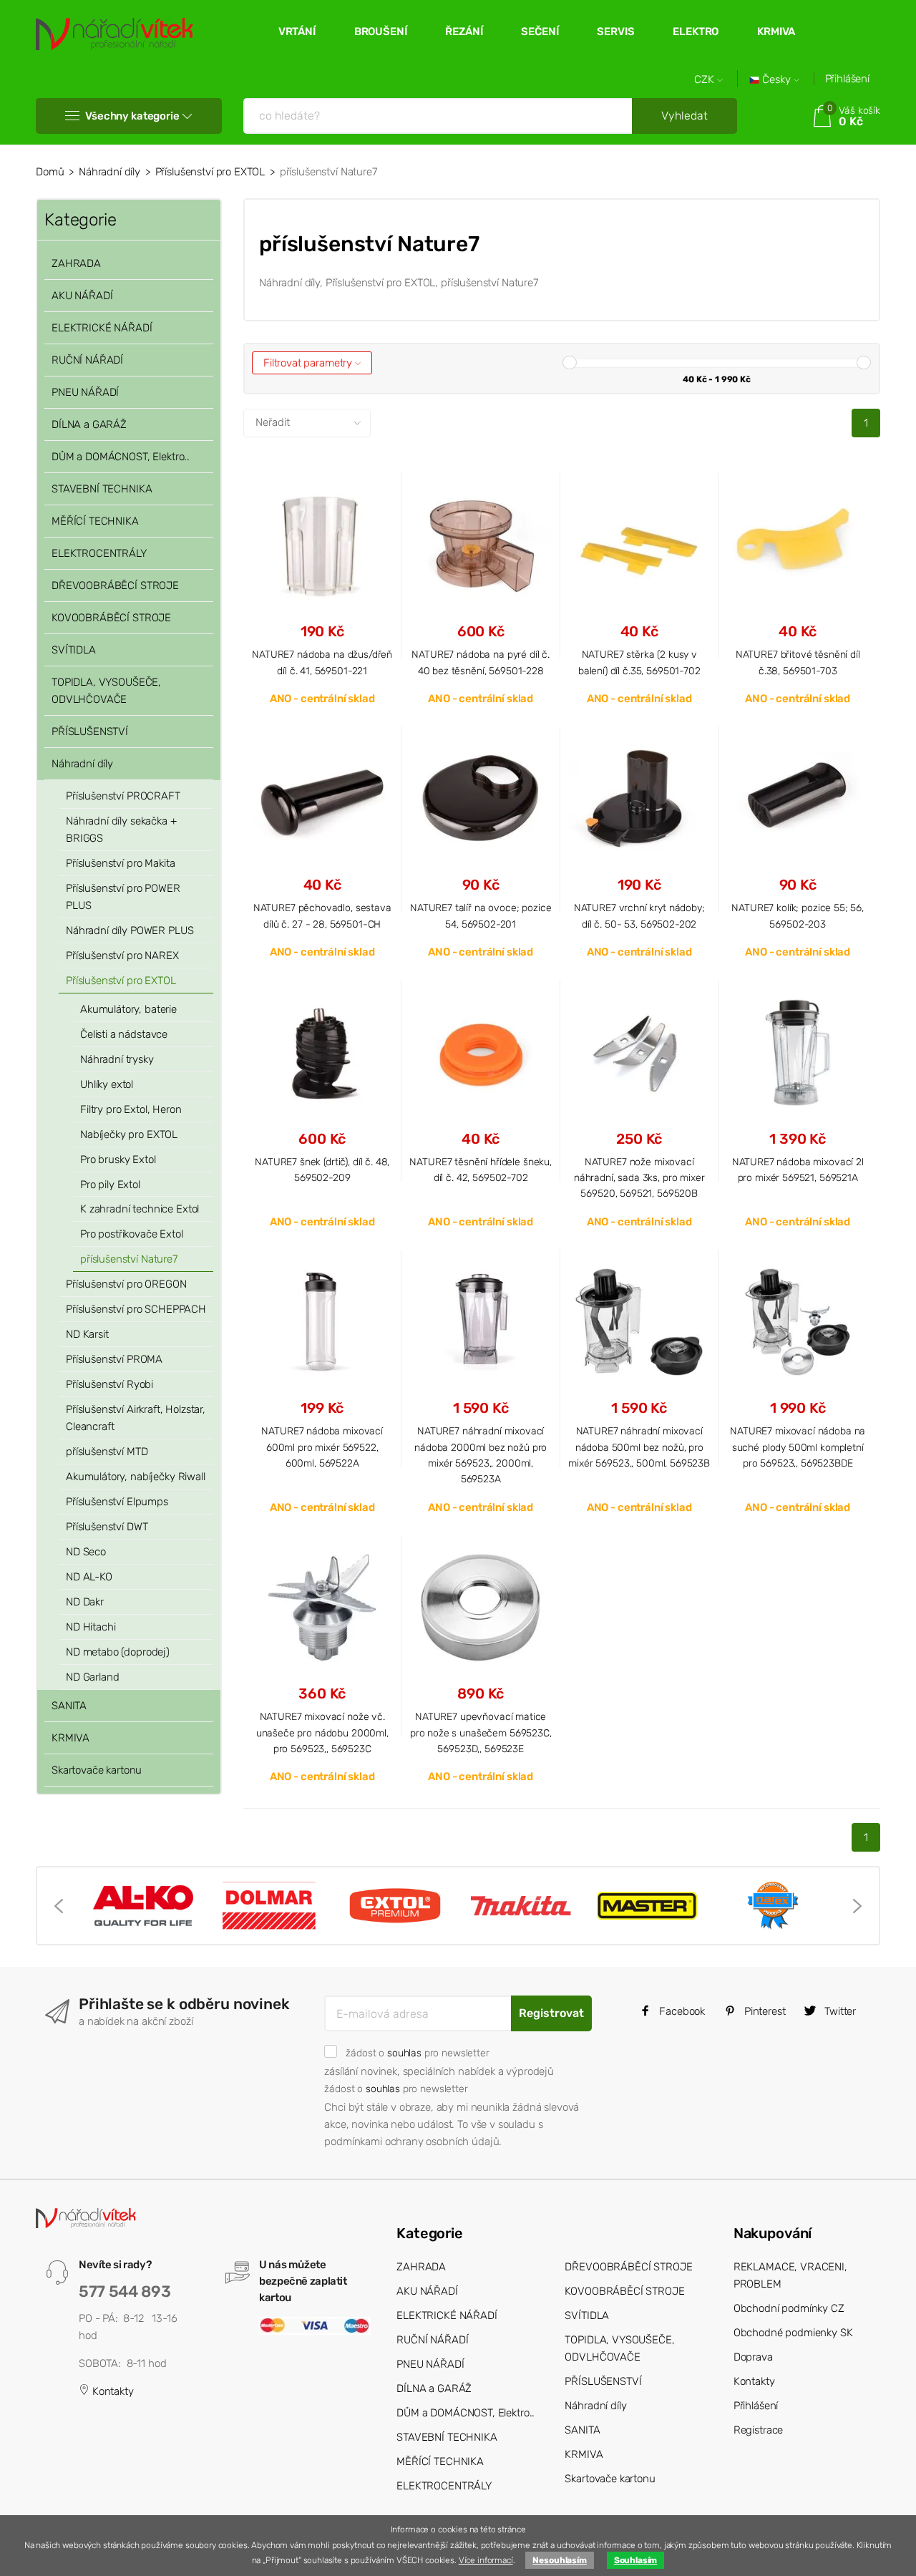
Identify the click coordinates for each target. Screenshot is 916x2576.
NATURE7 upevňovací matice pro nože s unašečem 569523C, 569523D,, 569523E (481, 1732)
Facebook (681, 2011)
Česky (776, 80)
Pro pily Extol (110, 1185)
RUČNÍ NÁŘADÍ (87, 360)
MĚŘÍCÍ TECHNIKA (95, 521)
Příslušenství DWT (107, 1527)
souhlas (404, 2053)
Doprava (753, 2357)
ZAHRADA (76, 263)
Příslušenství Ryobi (109, 1384)
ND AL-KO (89, 1577)
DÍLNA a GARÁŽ (89, 424)
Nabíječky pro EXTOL (129, 1134)
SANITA (69, 1706)
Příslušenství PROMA (114, 1359)
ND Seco (86, 1552)
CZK (706, 80)
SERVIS (615, 31)
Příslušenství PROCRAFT (123, 796)
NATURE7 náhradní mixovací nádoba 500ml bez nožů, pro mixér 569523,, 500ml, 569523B (639, 1447)
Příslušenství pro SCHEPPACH (136, 1309)
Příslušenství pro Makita (120, 863)
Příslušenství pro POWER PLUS (123, 897)
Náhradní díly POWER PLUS (130, 930)
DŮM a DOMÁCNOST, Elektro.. (121, 457)
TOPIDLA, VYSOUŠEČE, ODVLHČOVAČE (106, 691)
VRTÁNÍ (297, 31)
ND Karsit (87, 1334)
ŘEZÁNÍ (464, 31)
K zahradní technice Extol (140, 1209)
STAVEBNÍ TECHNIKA (102, 489)
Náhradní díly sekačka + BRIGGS (121, 830)
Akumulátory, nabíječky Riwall (136, 1477)
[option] (143, 1906)
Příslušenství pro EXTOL (210, 172)
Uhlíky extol (107, 1084)
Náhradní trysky (117, 1059)
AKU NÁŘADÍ (82, 296)
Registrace (759, 2430)
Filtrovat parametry (309, 363)
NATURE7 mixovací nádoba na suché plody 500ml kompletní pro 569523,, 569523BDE (798, 1447)
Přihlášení (848, 79)
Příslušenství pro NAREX (122, 956)
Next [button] (857, 1906)
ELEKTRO (696, 31)
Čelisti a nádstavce (124, 1034)
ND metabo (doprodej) (118, 1652)
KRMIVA (776, 31)
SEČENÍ (540, 31)
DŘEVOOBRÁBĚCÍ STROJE (115, 585)
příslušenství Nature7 (129, 1259)
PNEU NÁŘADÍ (85, 392)
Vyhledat (684, 116)
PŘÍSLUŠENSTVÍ (90, 732)
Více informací (486, 2560)
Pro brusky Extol (118, 1160)
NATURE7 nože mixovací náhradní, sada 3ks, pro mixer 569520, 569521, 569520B (639, 1178)
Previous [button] (59, 1906)
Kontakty (112, 2391)
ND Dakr (85, 1602)
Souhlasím (636, 2560)
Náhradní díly (109, 172)
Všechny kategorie (132, 116)
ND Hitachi (91, 1627)
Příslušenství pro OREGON (126, 1284)
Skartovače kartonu (97, 1770)
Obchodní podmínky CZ (789, 2308)
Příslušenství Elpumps (117, 1502)
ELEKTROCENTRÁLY (99, 553)
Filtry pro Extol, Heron (131, 1109)
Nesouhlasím (559, 2560)
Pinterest (764, 2011)
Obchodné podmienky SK (793, 2333)
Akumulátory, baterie (128, 1009)
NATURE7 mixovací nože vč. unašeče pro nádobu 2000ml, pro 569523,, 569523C (322, 1732)
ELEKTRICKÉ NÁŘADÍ (102, 328)
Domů (50, 172)
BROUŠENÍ (381, 31)
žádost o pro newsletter (417, 2053)
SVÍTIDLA (74, 650)
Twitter (839, 2011)
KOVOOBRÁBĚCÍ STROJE (111, 618)
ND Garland (93, 1677)
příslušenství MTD (107, 1452)
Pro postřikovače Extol (132, 1234)
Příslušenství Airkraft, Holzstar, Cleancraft (136, 1418)
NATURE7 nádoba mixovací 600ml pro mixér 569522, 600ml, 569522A (322, 1447)
